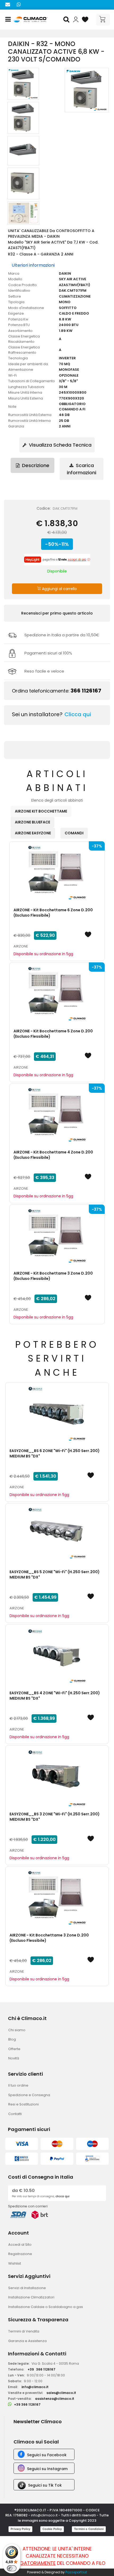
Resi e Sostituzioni (23, 2104)
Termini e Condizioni (89, 2529)
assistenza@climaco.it (55, 2399)
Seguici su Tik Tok (45, 2485)
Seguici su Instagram (47, 2469)
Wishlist (15, 2263)
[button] (67, 20)
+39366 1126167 (41, 2369)
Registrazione (20, 2254)
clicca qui (62, 2196)
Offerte (14, 2049)
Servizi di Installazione (27, 2288)
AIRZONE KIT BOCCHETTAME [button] (41, 811)
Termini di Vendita (24, 2331)
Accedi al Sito (20, 2245)
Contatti (15, 2114)
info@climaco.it (35, 2387)
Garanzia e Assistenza (27, 2341)
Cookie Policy (52, 2529)
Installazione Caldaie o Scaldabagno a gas (46, 2307)
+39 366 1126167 (27, 2404)
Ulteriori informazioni (33, 265)
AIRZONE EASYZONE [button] (33, 833)
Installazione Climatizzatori (31, 2297)
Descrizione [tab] (35, 465)
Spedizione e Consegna (29, 2095)
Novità (14, 2058)
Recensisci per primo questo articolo (57, 613)
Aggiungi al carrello (59, 589)
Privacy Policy (20, 2529)
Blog (12, 2039)
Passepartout (76, 2572)
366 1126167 (86, 691)
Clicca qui (78, 714)
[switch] (12, 2568)
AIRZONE (21, 946)
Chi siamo (17, 2030)
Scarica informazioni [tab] (82, 469)
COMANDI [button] (74, 833)
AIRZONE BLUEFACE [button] (32, 822)
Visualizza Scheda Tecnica (60, 445)
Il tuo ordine (18, 2085)
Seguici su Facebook (47, 2455)
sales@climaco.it (61, 2393)
